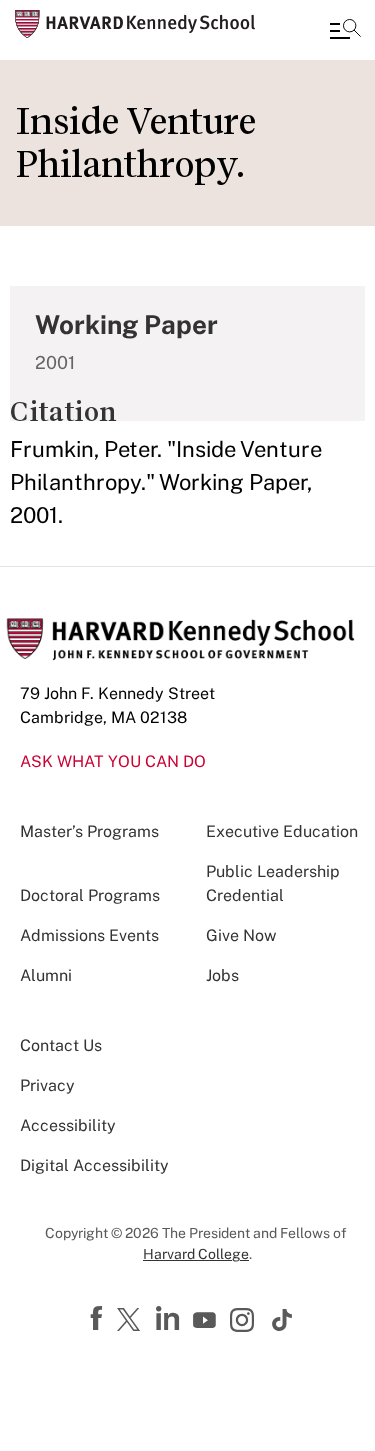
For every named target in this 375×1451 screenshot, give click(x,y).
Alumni (46, 975)
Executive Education (282, 831)
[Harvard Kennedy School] (135, 24)
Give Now (241, 935)
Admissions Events (89, 935)
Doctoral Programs (90, 895)
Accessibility (68, 1125)
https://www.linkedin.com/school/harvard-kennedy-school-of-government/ (170, 1319)
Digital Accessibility (94, 1165)
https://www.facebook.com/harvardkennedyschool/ (99, 1319)
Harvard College (196, 1254)
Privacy (47, 1085)
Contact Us (61, 1045)
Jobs (222, 975)
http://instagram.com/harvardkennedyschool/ (245, 1322)
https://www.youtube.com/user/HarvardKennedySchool (207, 1321)
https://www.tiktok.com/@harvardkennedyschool (283, 1320)
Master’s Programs (89, 831)
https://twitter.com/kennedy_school (132, 1321)
